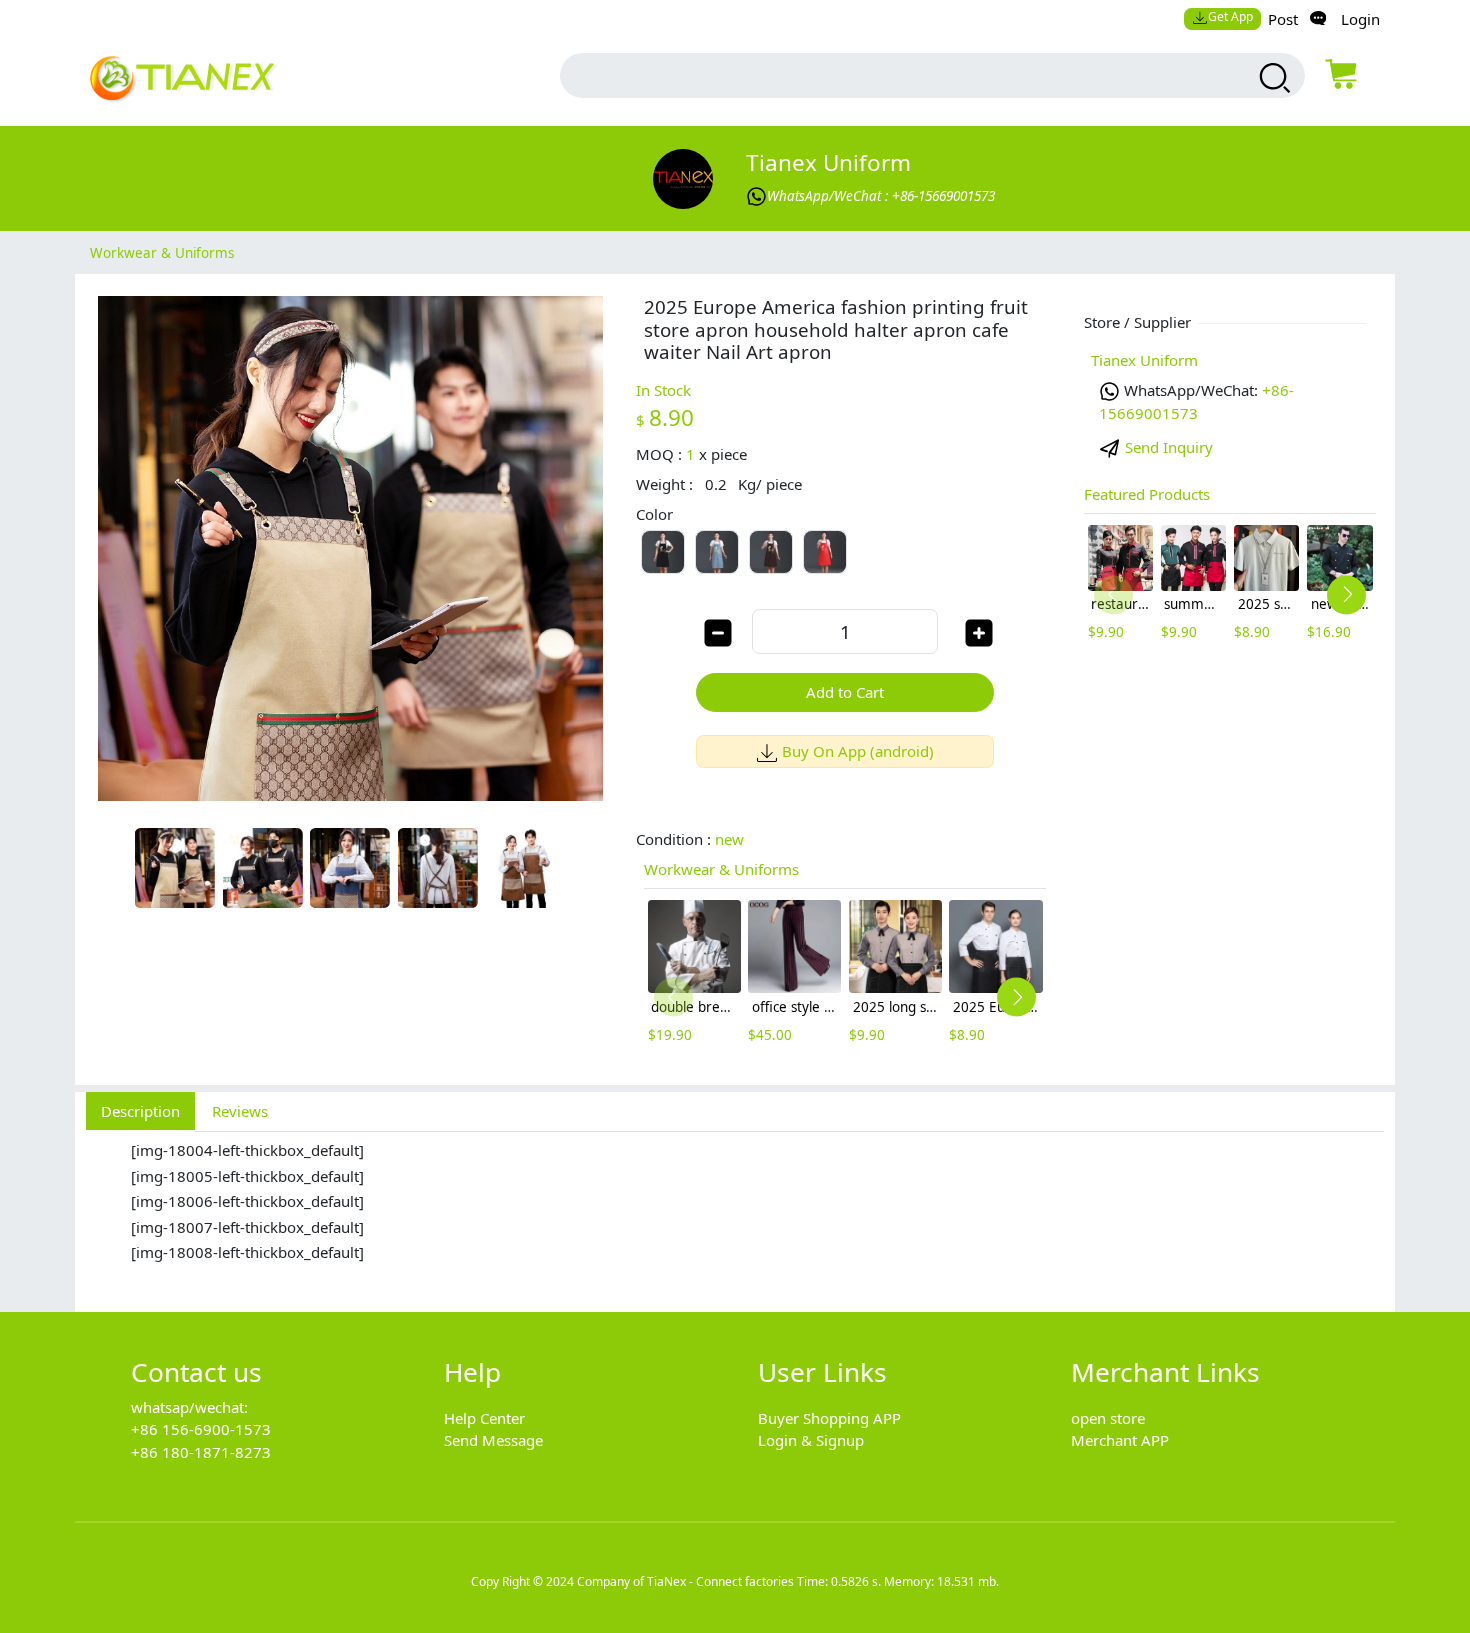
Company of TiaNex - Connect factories (685, 1581)
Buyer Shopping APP (829, 1418)
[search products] (1272, 78)
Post (1283, 19)
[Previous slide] (673, 997)
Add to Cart (845, 692)
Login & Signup (811, 1440)
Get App (1230, 16)
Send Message (493, 1440)
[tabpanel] (735, 1211)
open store (1108, 1418)
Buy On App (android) (858, 751)
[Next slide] (1016, 997)
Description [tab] (140, 1111)
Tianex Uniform (828, 162)
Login (1360, 19)
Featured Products (1147, 494)
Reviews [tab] (240, 1111)
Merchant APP (1120, 1440)
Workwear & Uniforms (162, 252)
